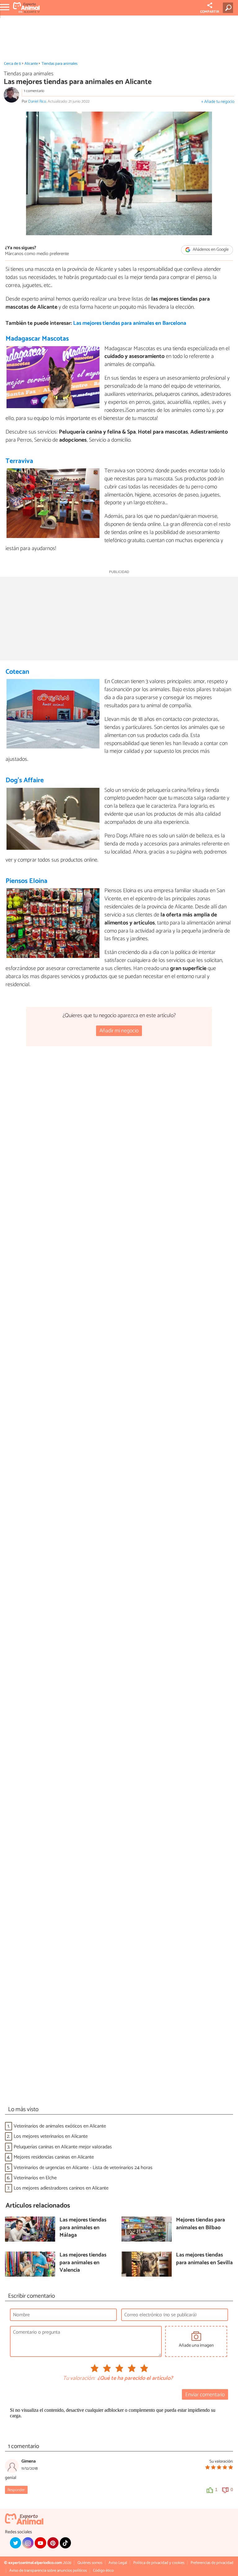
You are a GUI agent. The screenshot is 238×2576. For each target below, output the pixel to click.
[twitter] (15, 2543)
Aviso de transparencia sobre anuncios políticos (48, 2571)
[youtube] (40, 2543)
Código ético (103, 2571)
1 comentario (34, 91)
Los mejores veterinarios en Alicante (51, 2136)
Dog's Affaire (25, 780)
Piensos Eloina (26, 881)
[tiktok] (65, 2543)
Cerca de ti (13, 64)
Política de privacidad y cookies (159, 2563)
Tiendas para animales (59, 64)
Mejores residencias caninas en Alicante (54, 2157)
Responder (16, 2490)
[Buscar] (229, 8)
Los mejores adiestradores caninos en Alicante (61, 2188)
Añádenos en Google (210, 250)
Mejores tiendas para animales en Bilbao (201, 2224)
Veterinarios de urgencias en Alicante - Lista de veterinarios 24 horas (83, 2168)
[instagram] (28, 2543)
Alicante (31, 64)
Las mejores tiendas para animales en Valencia (83, 2263)
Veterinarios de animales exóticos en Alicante (60, 2126)
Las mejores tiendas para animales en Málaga (83, 2228)
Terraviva (19, 461)
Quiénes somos (90, 2563)
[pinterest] (53, 2543)
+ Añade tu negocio (218, 102)
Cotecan (17, 672)
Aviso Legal (118, 2563)
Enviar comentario (205, 2395)
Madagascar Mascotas (37, 339)
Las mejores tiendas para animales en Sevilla (204, 2259)
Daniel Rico (37, 101)
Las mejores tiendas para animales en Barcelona (130, 323)
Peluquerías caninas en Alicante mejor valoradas (63, 2147)
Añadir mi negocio (119, 1031)
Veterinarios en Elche (35, 2178)
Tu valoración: (79, 2379)
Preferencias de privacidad (212, 2563)
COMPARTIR (210, 12)
